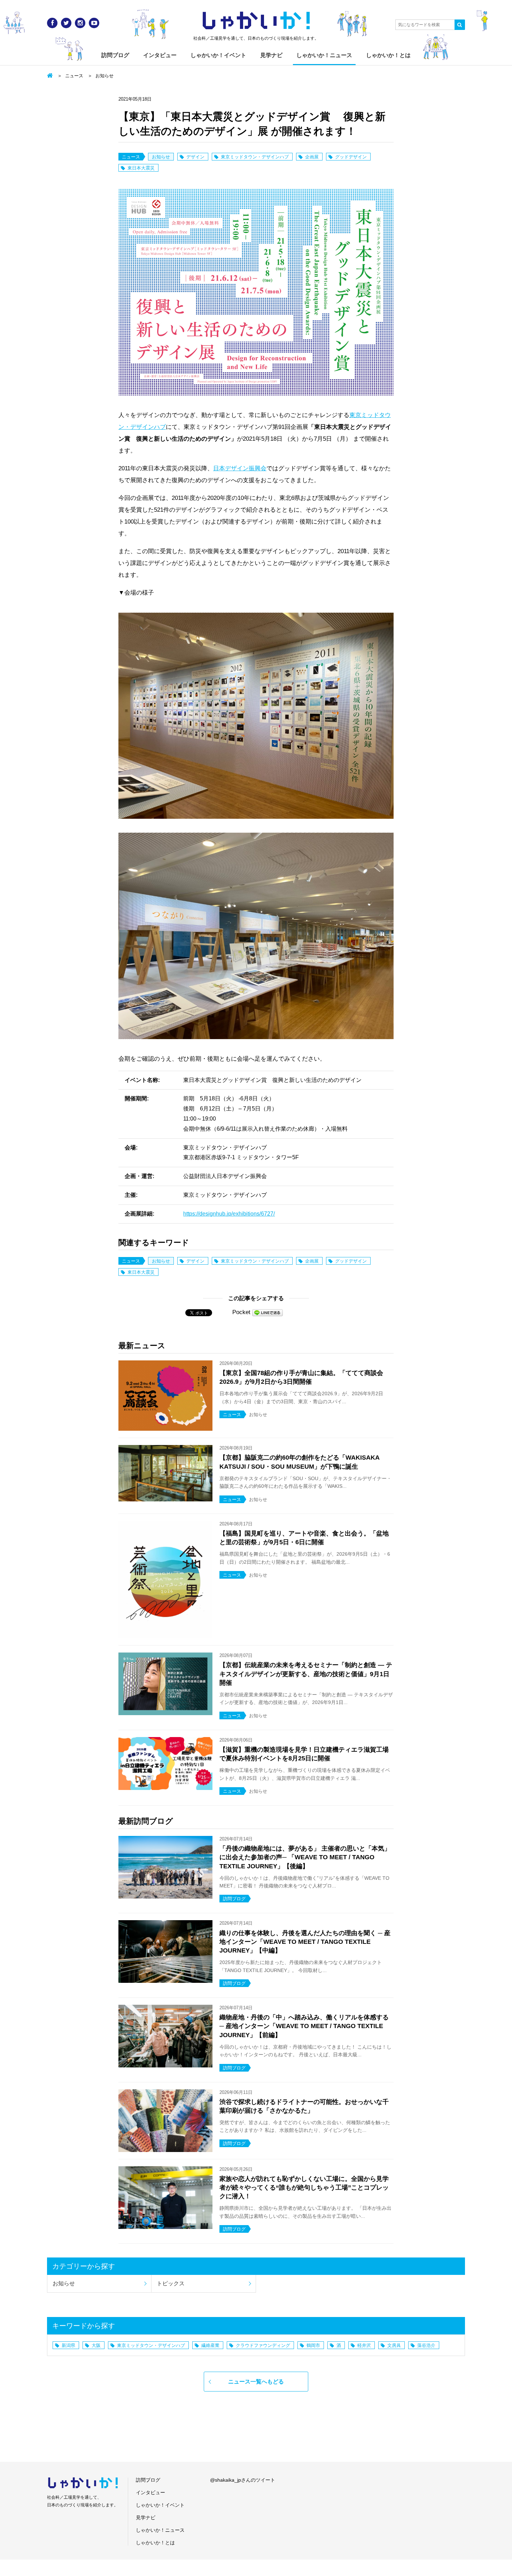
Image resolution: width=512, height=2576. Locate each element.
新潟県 (68, 2345)
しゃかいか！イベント (218, 55)
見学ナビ (271, 55)
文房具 (394, 2345)
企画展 (312, 157)
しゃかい (256, 21)
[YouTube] (94, 23)
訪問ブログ (115, 55)
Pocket (241, 1312)
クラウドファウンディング (263, 2345)
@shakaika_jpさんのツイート (243, 2480)
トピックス (171, 2283)
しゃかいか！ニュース (324, 55)
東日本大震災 (141, 168)
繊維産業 (210, 2345)
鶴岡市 (313, 2345)
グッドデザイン (351, 157)
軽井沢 (364, 2345)
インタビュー (160, 55)
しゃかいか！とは (388, 55)
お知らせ (104, 76)
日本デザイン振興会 (240, 468)
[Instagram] (80, 23)
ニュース (74, 76)
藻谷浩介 (426, 2345)
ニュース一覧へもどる (256, 2382)
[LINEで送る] (267, 1312)
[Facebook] (52, 23)
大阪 (96, 2345)
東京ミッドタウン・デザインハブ (255, 157)
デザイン (195, 157)
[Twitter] (66, 23)
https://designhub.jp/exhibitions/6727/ (229, 1214)
